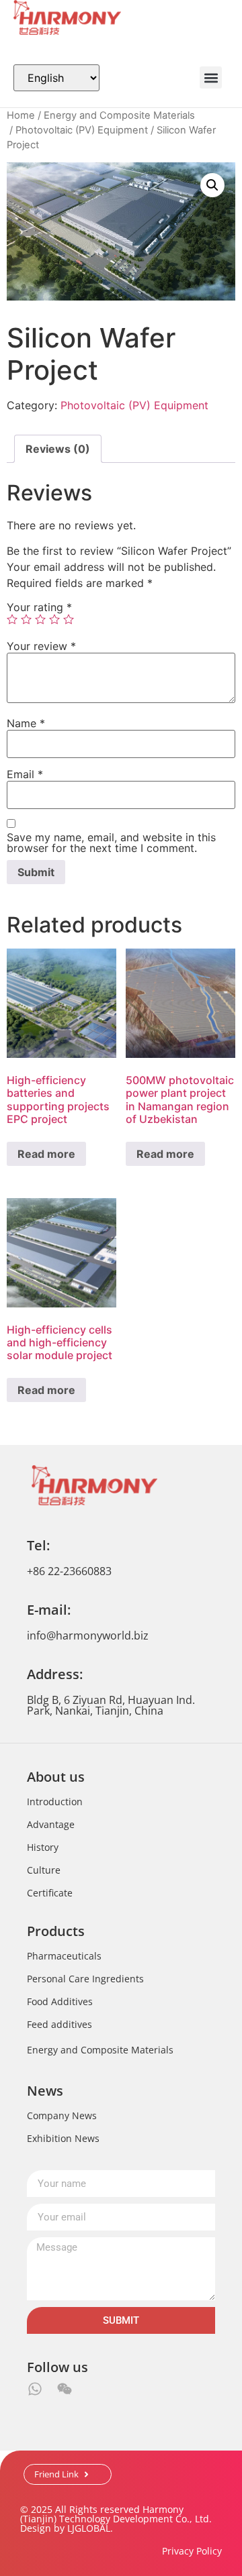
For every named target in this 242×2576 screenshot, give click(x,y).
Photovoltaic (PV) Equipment (82, 130)
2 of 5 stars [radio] (26, 619)
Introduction (55, 1802)
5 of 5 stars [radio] (69, 619)
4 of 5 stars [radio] (54, 619)
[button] (211, 77)
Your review (41, 646)
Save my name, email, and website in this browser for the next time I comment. (111, 843)
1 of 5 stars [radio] (12, 619)
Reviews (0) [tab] (58, 449)
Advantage (51, 1824)
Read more (46, 1154)
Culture (44, 1870)
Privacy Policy (192, 2551)
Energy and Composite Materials (100, 2050)
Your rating (39, 607)
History (43, 1847)
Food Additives (60, 2001)
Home (21, 115)
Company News (62, 2115)
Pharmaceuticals (64, 1956)
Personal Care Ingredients (85, 1979)
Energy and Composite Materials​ (119, 115)
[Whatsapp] (35, 2389)
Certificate (50, 1893)
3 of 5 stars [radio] (40, 619)
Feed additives (59, 2024)
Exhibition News (63, 2138)
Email (25, 774)
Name (26, 723)
